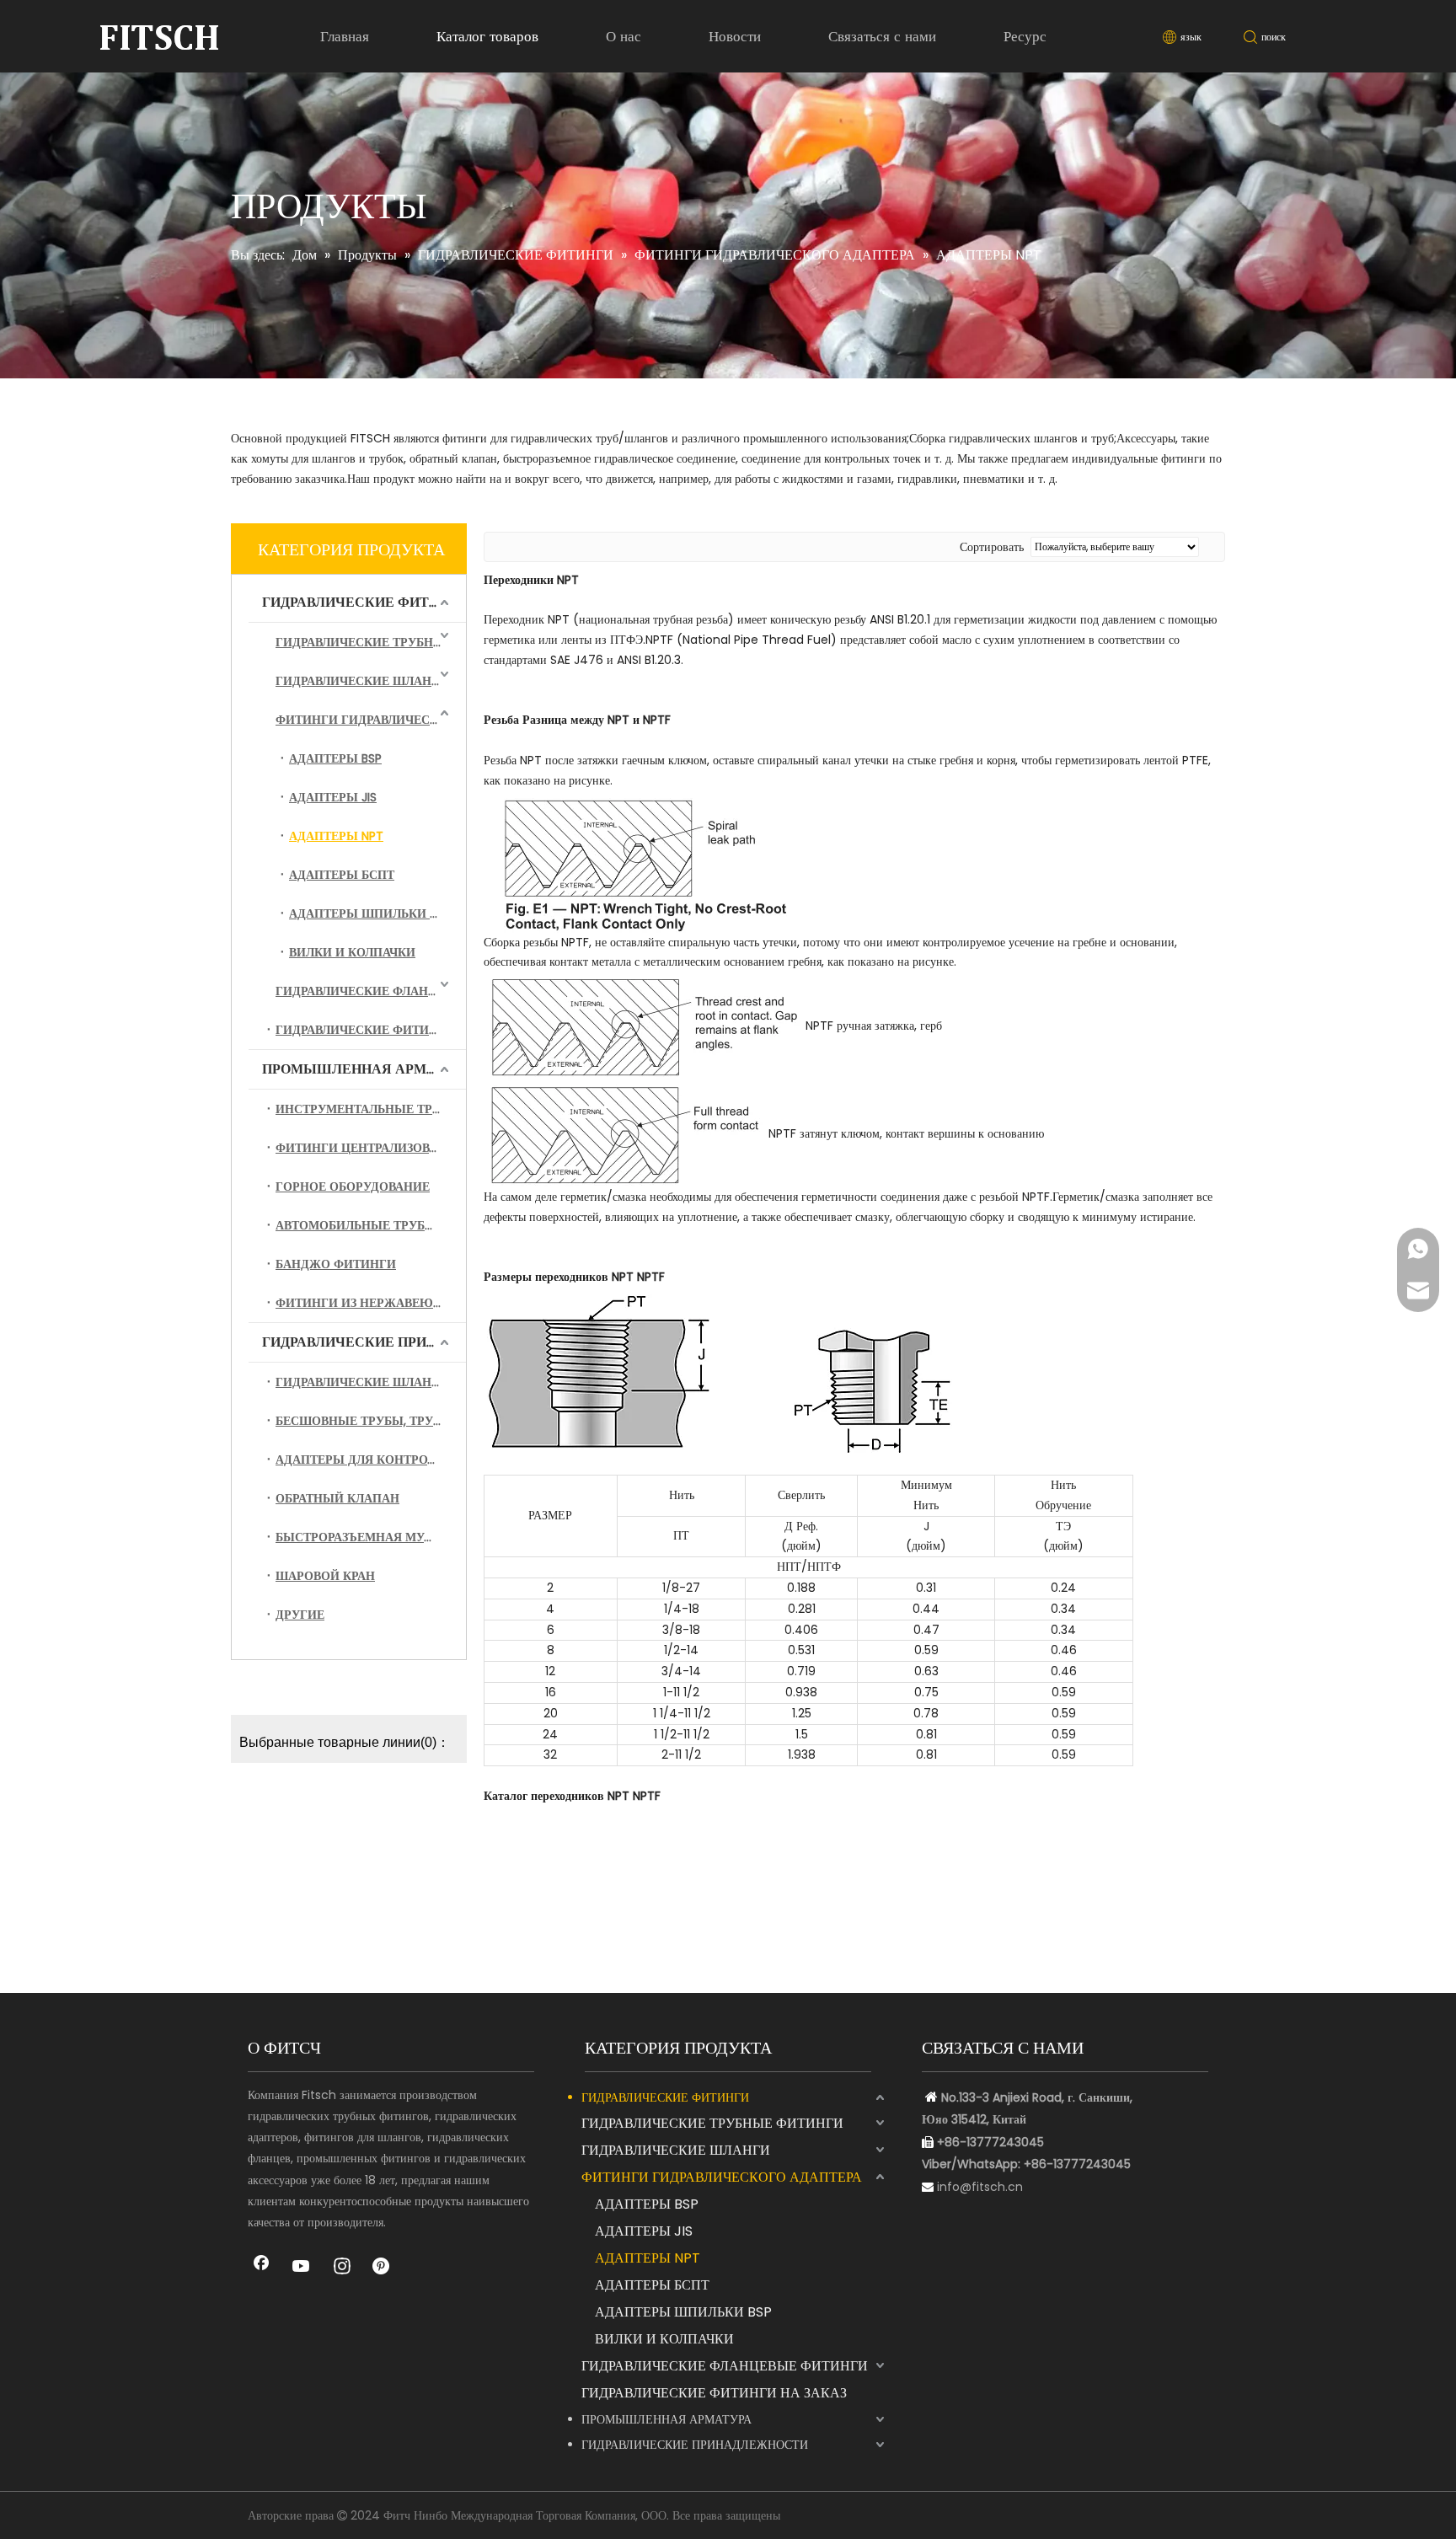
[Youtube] (302, 2268)
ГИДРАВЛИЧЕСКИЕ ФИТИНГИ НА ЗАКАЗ (371, 1030)
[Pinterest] (383, 2268)
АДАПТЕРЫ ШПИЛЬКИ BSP (369, 913)
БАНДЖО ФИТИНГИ (336, 1264)
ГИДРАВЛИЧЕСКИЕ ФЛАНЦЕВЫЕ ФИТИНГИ (371, 991)
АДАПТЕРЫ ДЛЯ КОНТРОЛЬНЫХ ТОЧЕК (371, 1460)
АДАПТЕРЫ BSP (335, 758)
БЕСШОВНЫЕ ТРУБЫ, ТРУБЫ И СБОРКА (371, 1421)
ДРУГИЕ (300, 1615)
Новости (735, 36)
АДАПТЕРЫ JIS (333, 797)
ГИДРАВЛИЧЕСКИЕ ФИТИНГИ (364, 602)
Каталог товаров (487, 36)
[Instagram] (342, 2268)
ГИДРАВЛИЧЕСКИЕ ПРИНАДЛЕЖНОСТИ (364, 1342)
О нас (624, 36)
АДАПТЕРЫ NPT (336, 836)
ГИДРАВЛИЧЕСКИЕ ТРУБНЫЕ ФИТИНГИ (371, 642)
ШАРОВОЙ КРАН (325, 1576)
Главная (345, 36)
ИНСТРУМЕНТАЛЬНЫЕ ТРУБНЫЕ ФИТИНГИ (371, 1109)
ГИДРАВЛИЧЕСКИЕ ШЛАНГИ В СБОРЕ (371, 1382)
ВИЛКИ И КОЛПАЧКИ (352, 952)
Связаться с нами (882, 36)
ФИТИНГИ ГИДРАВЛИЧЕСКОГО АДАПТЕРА (371, 720)
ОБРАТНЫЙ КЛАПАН (337, 1498)
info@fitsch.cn (980, 2187)
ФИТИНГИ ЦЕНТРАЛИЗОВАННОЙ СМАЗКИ (371, 1148)
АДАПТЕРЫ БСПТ (342, 875)
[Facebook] (261, 2268)
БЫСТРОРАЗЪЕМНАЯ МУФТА (362, 1537)
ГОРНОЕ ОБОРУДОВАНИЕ (353, 1186)
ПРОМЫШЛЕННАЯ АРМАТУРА (364, 1069)
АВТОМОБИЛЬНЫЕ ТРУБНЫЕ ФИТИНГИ (371, 1225)
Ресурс (1025, 36)
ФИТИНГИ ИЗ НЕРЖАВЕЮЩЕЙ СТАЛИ (371, 1303)
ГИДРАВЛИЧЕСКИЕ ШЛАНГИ (362, 681)
